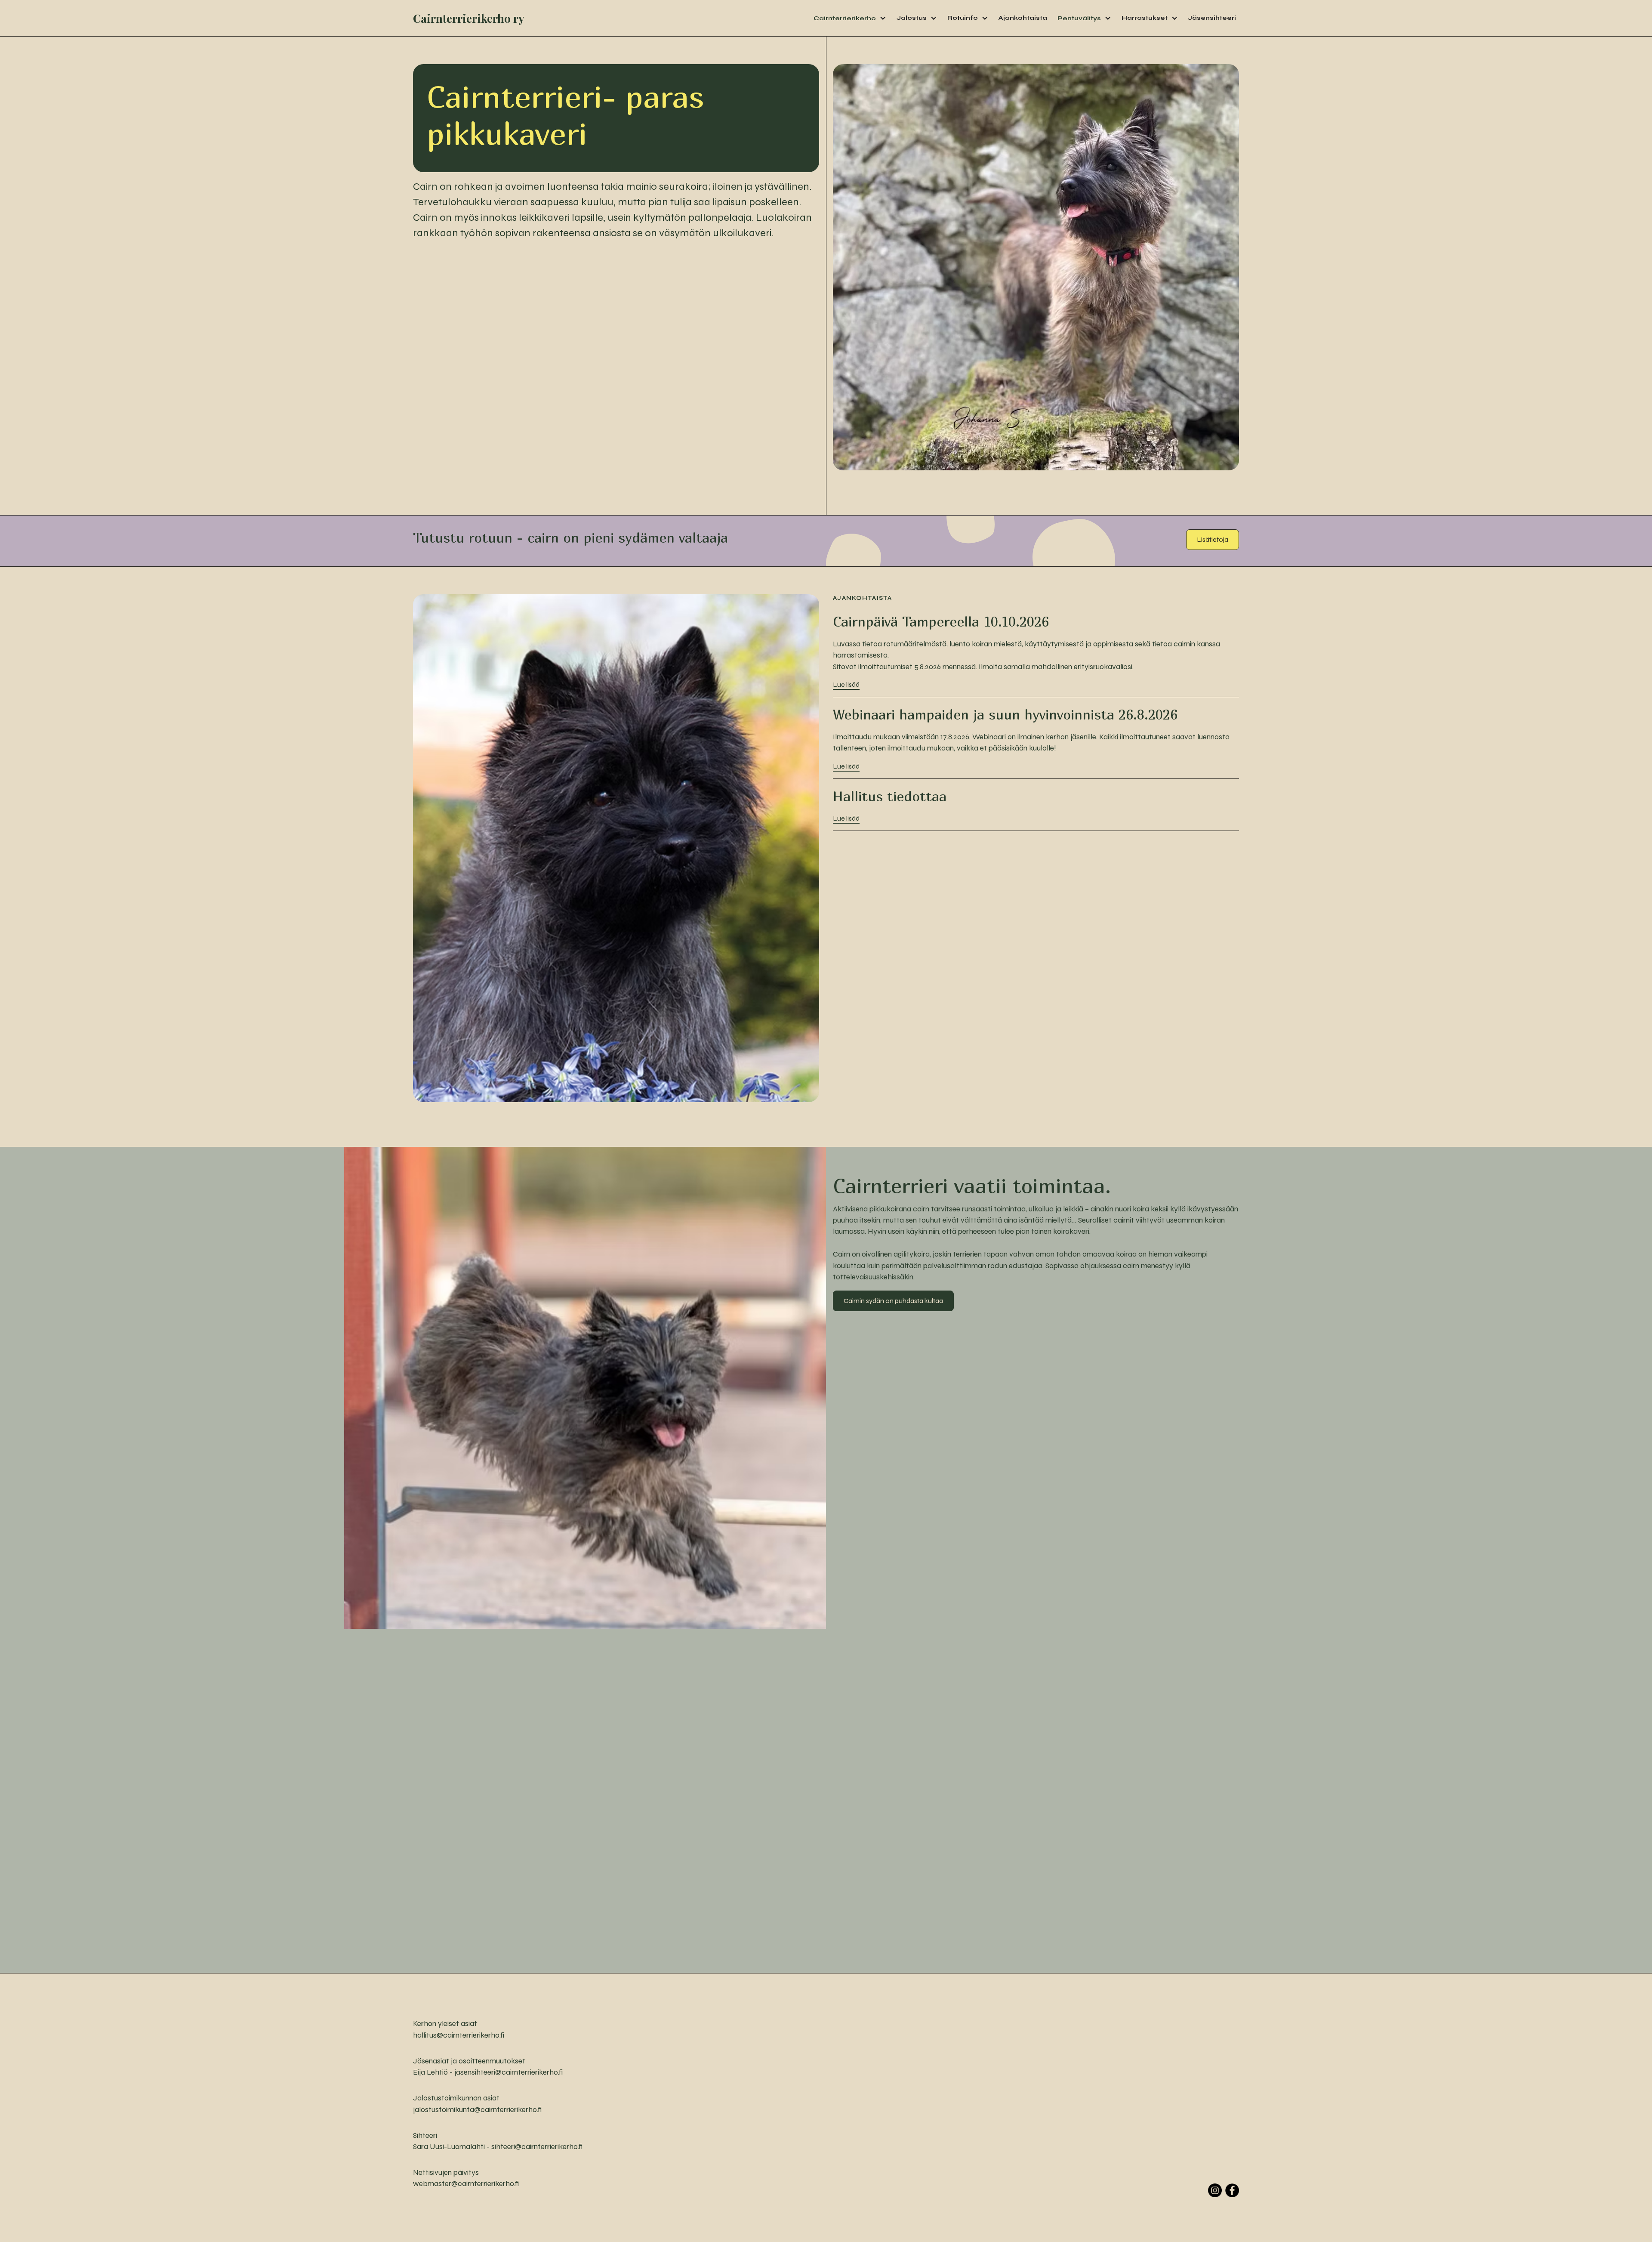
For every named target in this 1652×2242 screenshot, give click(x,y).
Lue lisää (846, 684)
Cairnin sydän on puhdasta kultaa (893, 1301)
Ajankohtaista (1023, 18)
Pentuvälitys (1079, 18)
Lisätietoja (1213, 539)
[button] (850, 18)
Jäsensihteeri (1212, 18)
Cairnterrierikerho (845, 18)
